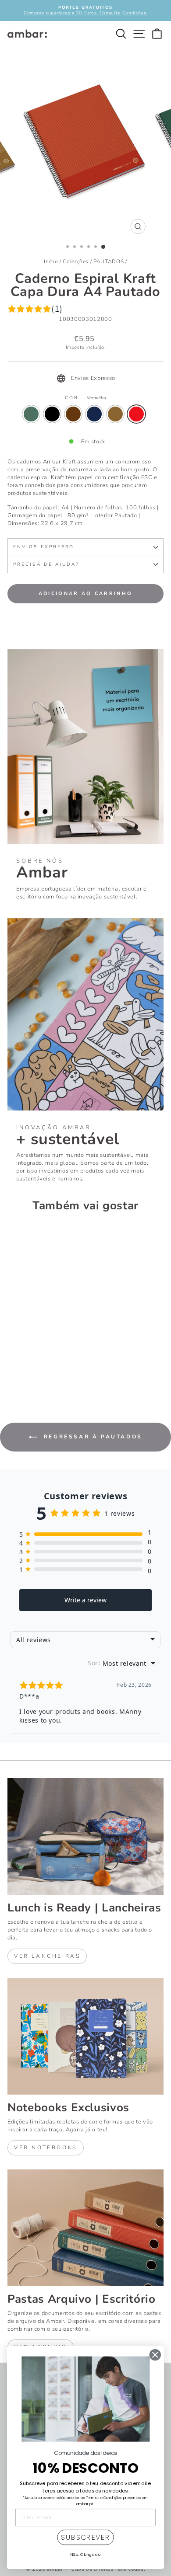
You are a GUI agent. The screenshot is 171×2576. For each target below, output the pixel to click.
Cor (85, 398)
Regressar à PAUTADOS (92, 1437)
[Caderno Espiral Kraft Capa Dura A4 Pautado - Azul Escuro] (43, 1363)
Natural (115, 414)
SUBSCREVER (85, 2538)
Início (51, 261)
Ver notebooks (46, 2148)
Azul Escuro (94, 414)
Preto (52, 414)
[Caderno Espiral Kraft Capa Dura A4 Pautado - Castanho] (33, 1363)
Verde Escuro (31, 414)
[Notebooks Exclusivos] (85, 2036)
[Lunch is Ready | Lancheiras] (85, 1836)
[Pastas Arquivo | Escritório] (85, 2228)
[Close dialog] (155, 2355)
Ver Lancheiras (47, 1956)
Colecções (76, 261)
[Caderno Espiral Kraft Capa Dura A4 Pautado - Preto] (23, 1363)
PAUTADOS (109, 261)
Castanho (73, 414)
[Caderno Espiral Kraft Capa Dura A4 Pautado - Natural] (53, 1363)
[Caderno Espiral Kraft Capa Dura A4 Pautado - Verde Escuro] (12, 1363)
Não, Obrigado (86, 2554)
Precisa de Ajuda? (46, 564)
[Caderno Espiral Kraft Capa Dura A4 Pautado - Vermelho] (12, 1371)
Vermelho (136, 414)
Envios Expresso (44, 547)
